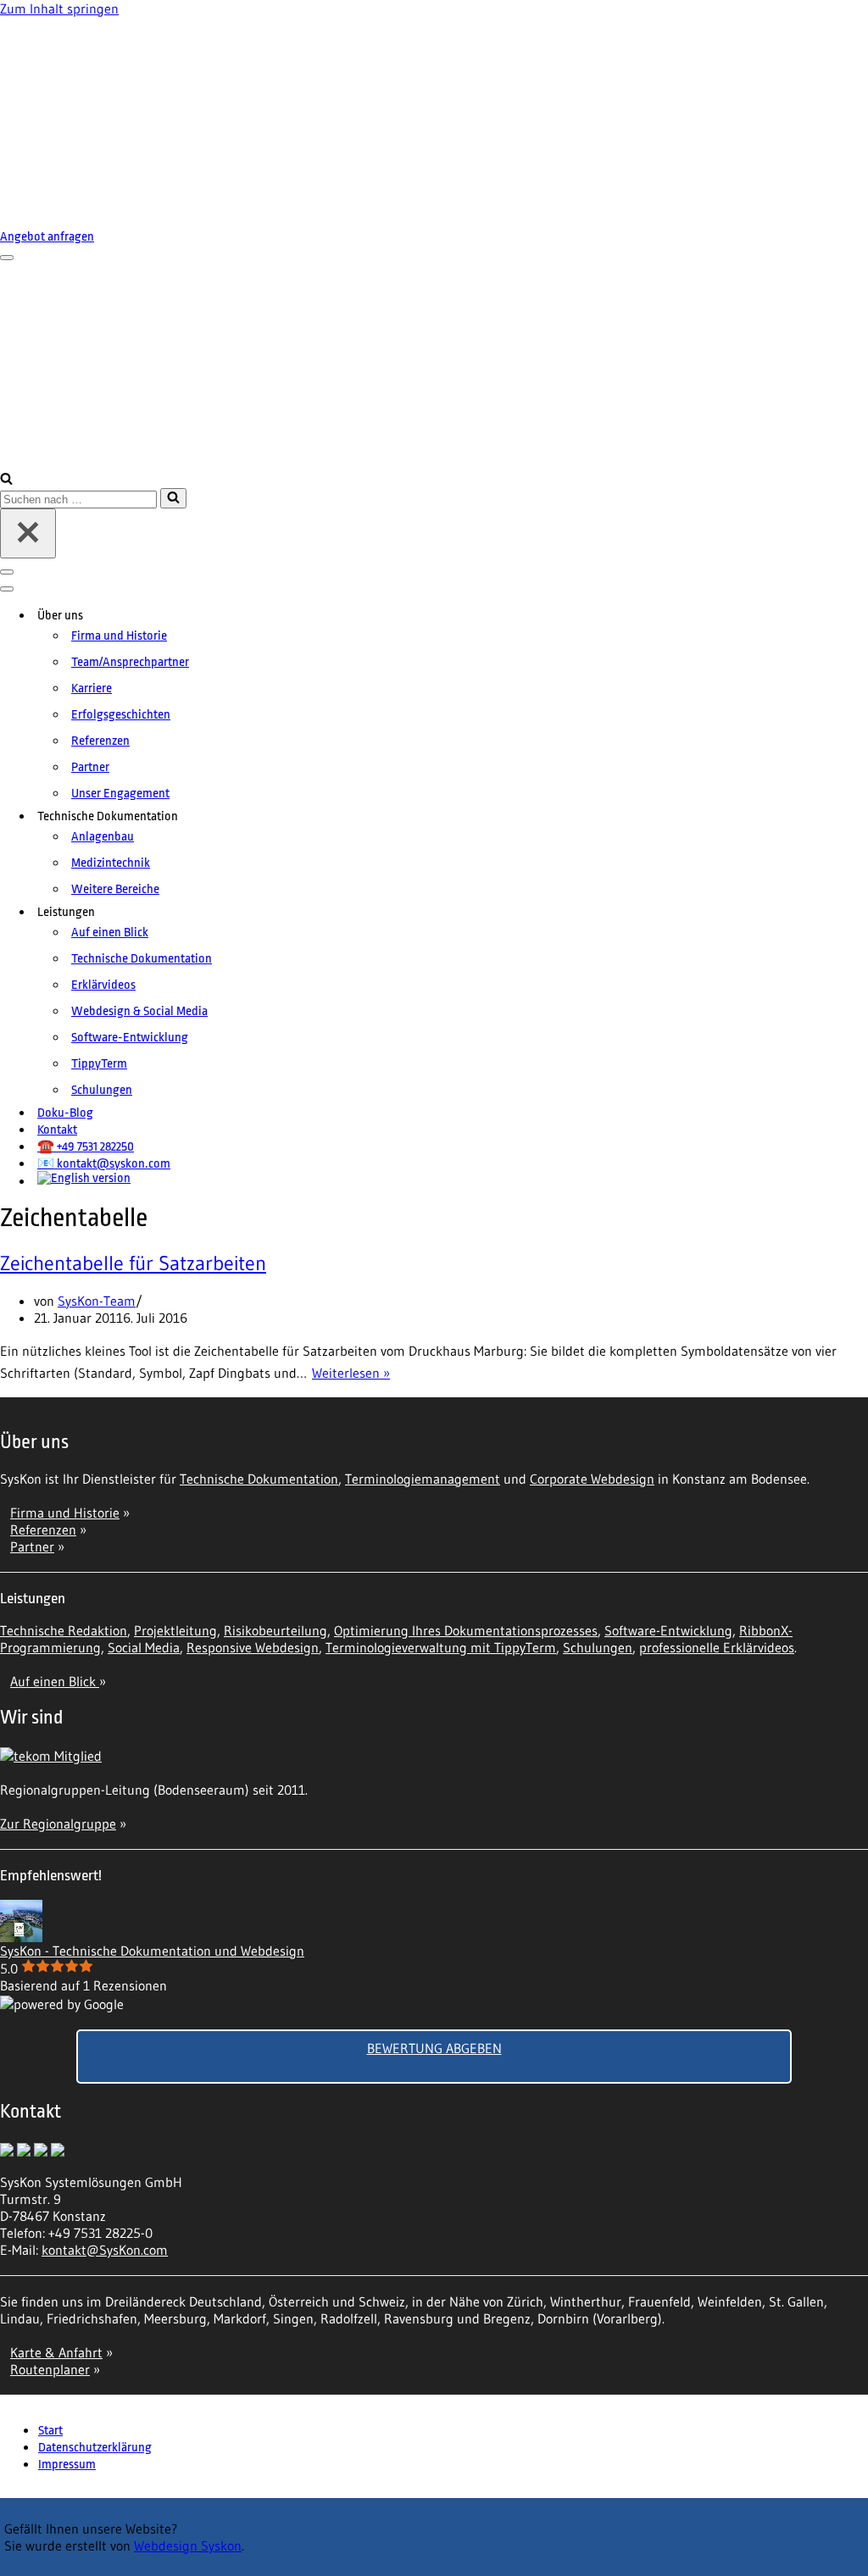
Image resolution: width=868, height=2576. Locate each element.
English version (91, 1178)
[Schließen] (28, 533)
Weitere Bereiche (115, 889)
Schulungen (102, 1090)
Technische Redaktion (64, 1630)
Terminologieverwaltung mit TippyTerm (441, 1647)
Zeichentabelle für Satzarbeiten (133, 1263)
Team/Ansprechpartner (130, 662)
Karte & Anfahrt (56, 2352)
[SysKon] (212, 120)
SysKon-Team (97, 1301)
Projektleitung (175, 1630)
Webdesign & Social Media (139, 1011)
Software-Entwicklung (130, 1038)
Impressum (67, 2465)
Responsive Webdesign (253, 1647)
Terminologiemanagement (423, 1479)
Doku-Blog (65, 1113)
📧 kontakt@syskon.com (104, 1164)
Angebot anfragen (47, 237)
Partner (90, 767)
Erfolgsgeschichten (121, 715)
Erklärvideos (103, 985)
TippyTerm (99, 1064)
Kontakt (57, 1130)
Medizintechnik (111, 863)
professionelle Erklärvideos (717, 1647)
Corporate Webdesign (592, 1479)
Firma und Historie (119, 636)
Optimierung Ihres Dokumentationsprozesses (466, 1630)
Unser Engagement (120, 794)
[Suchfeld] (6, 480)
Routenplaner (50, 2369)
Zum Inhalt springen (59, 8)
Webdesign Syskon (188, 2545)
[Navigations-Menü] (7, 258)
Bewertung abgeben (434, 2048)
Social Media (144, 1647)
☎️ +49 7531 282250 (86, 1147)
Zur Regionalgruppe (58, 1824)
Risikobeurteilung (275, 1630)
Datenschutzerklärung (95, 2448)
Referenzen (100, 741)
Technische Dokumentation (142, 959)
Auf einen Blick (110, 933)
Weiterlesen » (351, 1373)
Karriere (92, 688)
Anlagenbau (103, 837)
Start (50, 2431)
